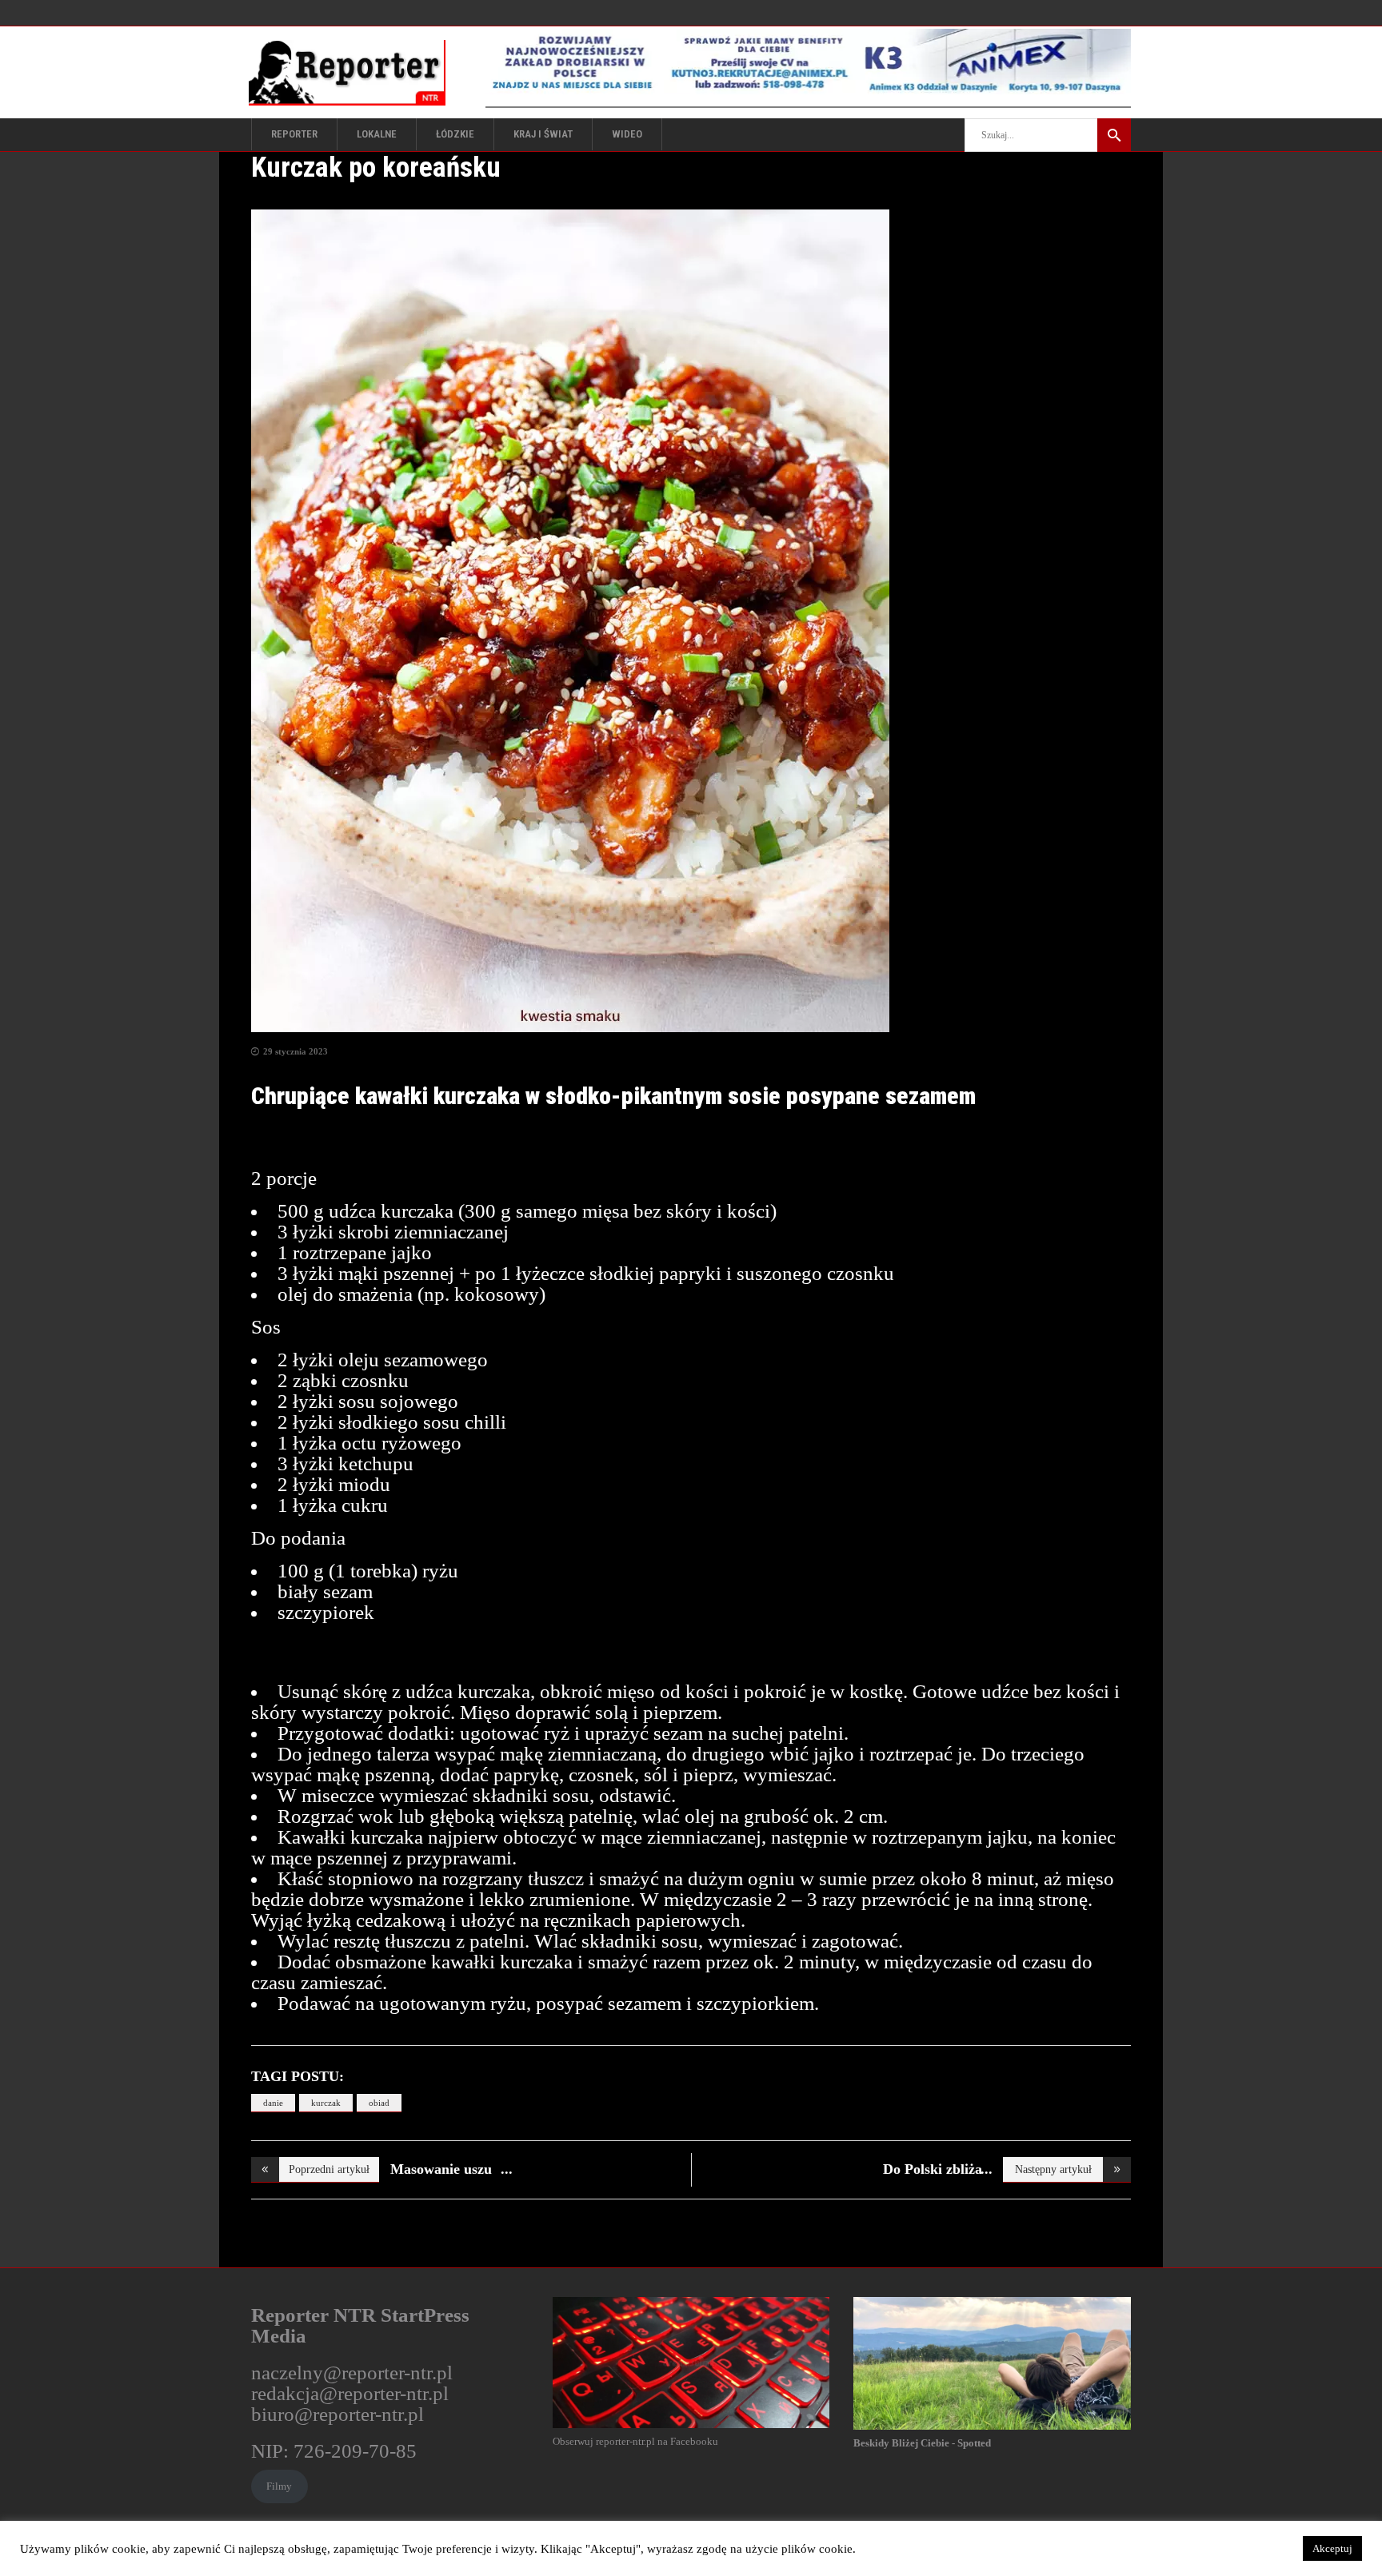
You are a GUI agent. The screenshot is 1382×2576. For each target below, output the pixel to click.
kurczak (326, 2103)
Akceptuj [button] (1332, 2548)
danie (273, 2103)
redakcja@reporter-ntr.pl (350, 2393)
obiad (379, 2103)
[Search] (1114, 135)
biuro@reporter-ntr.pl (338, 2414)
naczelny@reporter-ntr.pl (352, 2373)
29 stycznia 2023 (296, 1051)
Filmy (279, 2486)
